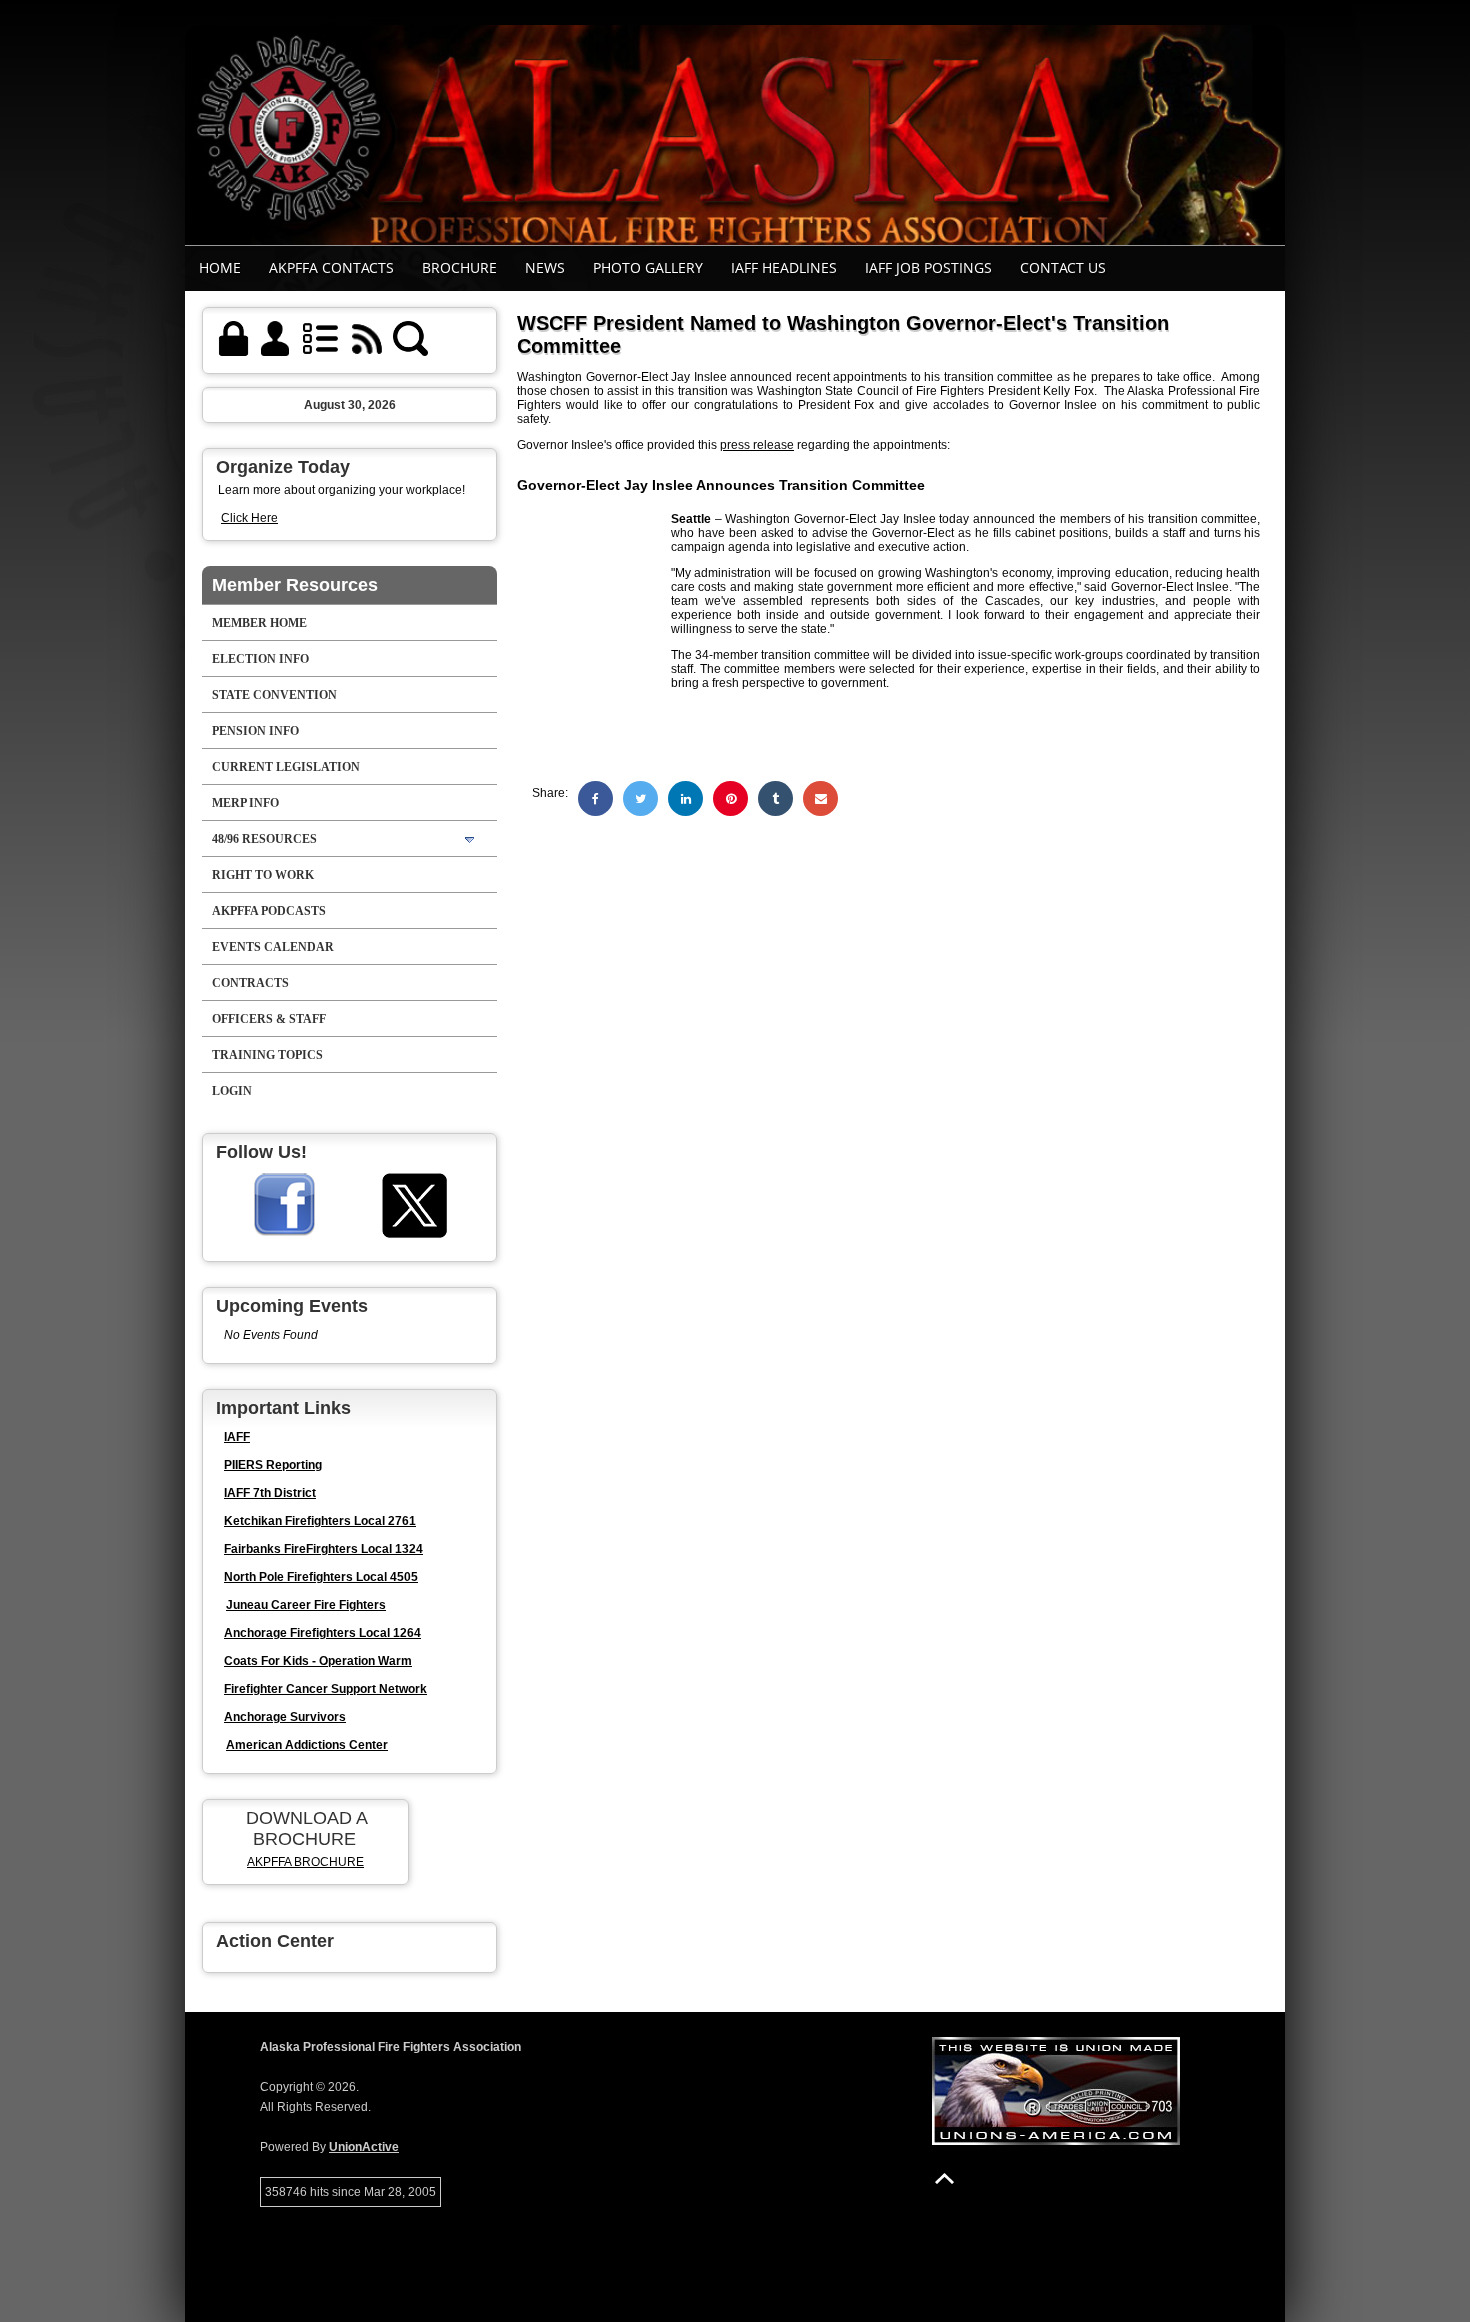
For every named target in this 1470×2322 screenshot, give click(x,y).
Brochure (459, 267)
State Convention (274, 695)
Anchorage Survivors (285, 1717)
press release (757, 445)
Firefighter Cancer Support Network (325, 1689)
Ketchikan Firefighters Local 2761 (320, 1521)
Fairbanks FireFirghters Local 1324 (323, 1549)
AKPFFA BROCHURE (305, 1862)
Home (220, 267)
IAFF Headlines (784, 267)
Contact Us (1063, 267)
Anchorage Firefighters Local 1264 (322, 1633)
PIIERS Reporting (273, 1465)
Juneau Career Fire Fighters (306, 1605)
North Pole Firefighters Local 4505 (321, 1577)
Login (232, 1091)
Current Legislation (286, 767)
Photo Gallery (648, 267)
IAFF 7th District (270, 1493)
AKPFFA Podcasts (269, 911)
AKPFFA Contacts (331, 267)
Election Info (260, 659)
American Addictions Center (307, 1745)
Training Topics (267, 1055)
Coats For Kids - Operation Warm (318, 1661)
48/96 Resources (264, 839)
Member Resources (295, 585)
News (545, 267)
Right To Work (263, 875)
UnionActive (364, 2147)
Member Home (259, 623)
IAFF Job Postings (928, 267)
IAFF (237, 1437)
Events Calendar (273, 947)
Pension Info (255, 731)
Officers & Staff (269, 1019)
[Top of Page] (944, 2178)
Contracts (250, 983)
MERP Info (245, 803)
